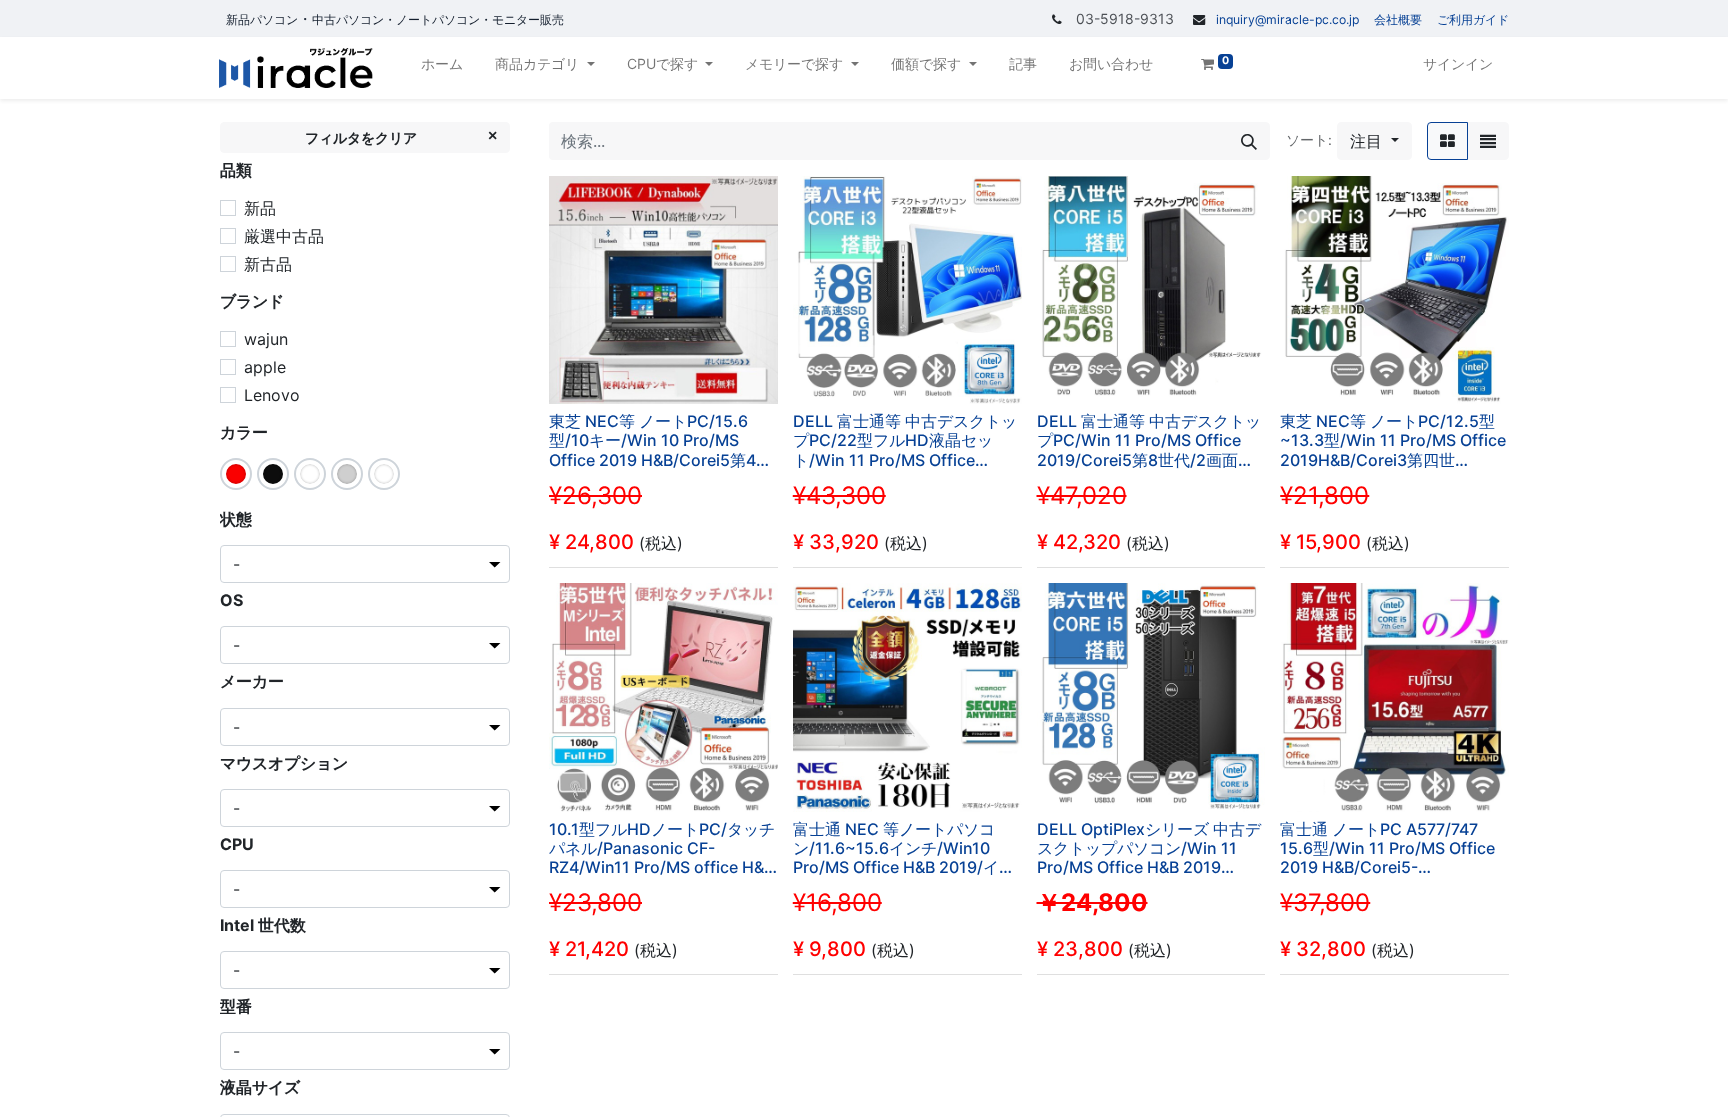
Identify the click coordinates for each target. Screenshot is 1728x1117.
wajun (266, 339)
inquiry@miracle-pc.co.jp (1287, 19)
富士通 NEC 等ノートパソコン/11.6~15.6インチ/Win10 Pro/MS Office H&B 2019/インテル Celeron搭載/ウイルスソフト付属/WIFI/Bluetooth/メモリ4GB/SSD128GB (904, 849)
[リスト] (1488, 141)
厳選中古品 (284, 236)
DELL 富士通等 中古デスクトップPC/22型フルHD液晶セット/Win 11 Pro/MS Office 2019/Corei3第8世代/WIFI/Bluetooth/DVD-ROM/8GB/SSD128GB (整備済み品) (905, 441)
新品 (260, 208)
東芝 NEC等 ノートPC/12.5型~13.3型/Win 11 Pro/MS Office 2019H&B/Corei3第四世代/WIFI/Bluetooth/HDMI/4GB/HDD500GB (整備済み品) (1394, 441)
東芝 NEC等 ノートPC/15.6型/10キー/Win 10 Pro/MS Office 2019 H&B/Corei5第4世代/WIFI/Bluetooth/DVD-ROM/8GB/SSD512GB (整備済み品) (660, 441)
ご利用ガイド (1473, 19)
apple (265, 367)
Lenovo (272, 395)
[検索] (1249, 141)
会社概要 (1398, 19)
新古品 (268, 264)
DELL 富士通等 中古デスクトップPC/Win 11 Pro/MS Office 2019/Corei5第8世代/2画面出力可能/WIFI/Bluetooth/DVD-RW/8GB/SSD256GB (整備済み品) (1151, 441)
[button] (1374, 141)
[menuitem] (442, 67)
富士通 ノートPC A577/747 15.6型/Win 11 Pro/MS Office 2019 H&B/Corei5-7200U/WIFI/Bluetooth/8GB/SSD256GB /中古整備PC (1394, 849)
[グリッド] (1447, 141)
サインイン (1458, 63)
